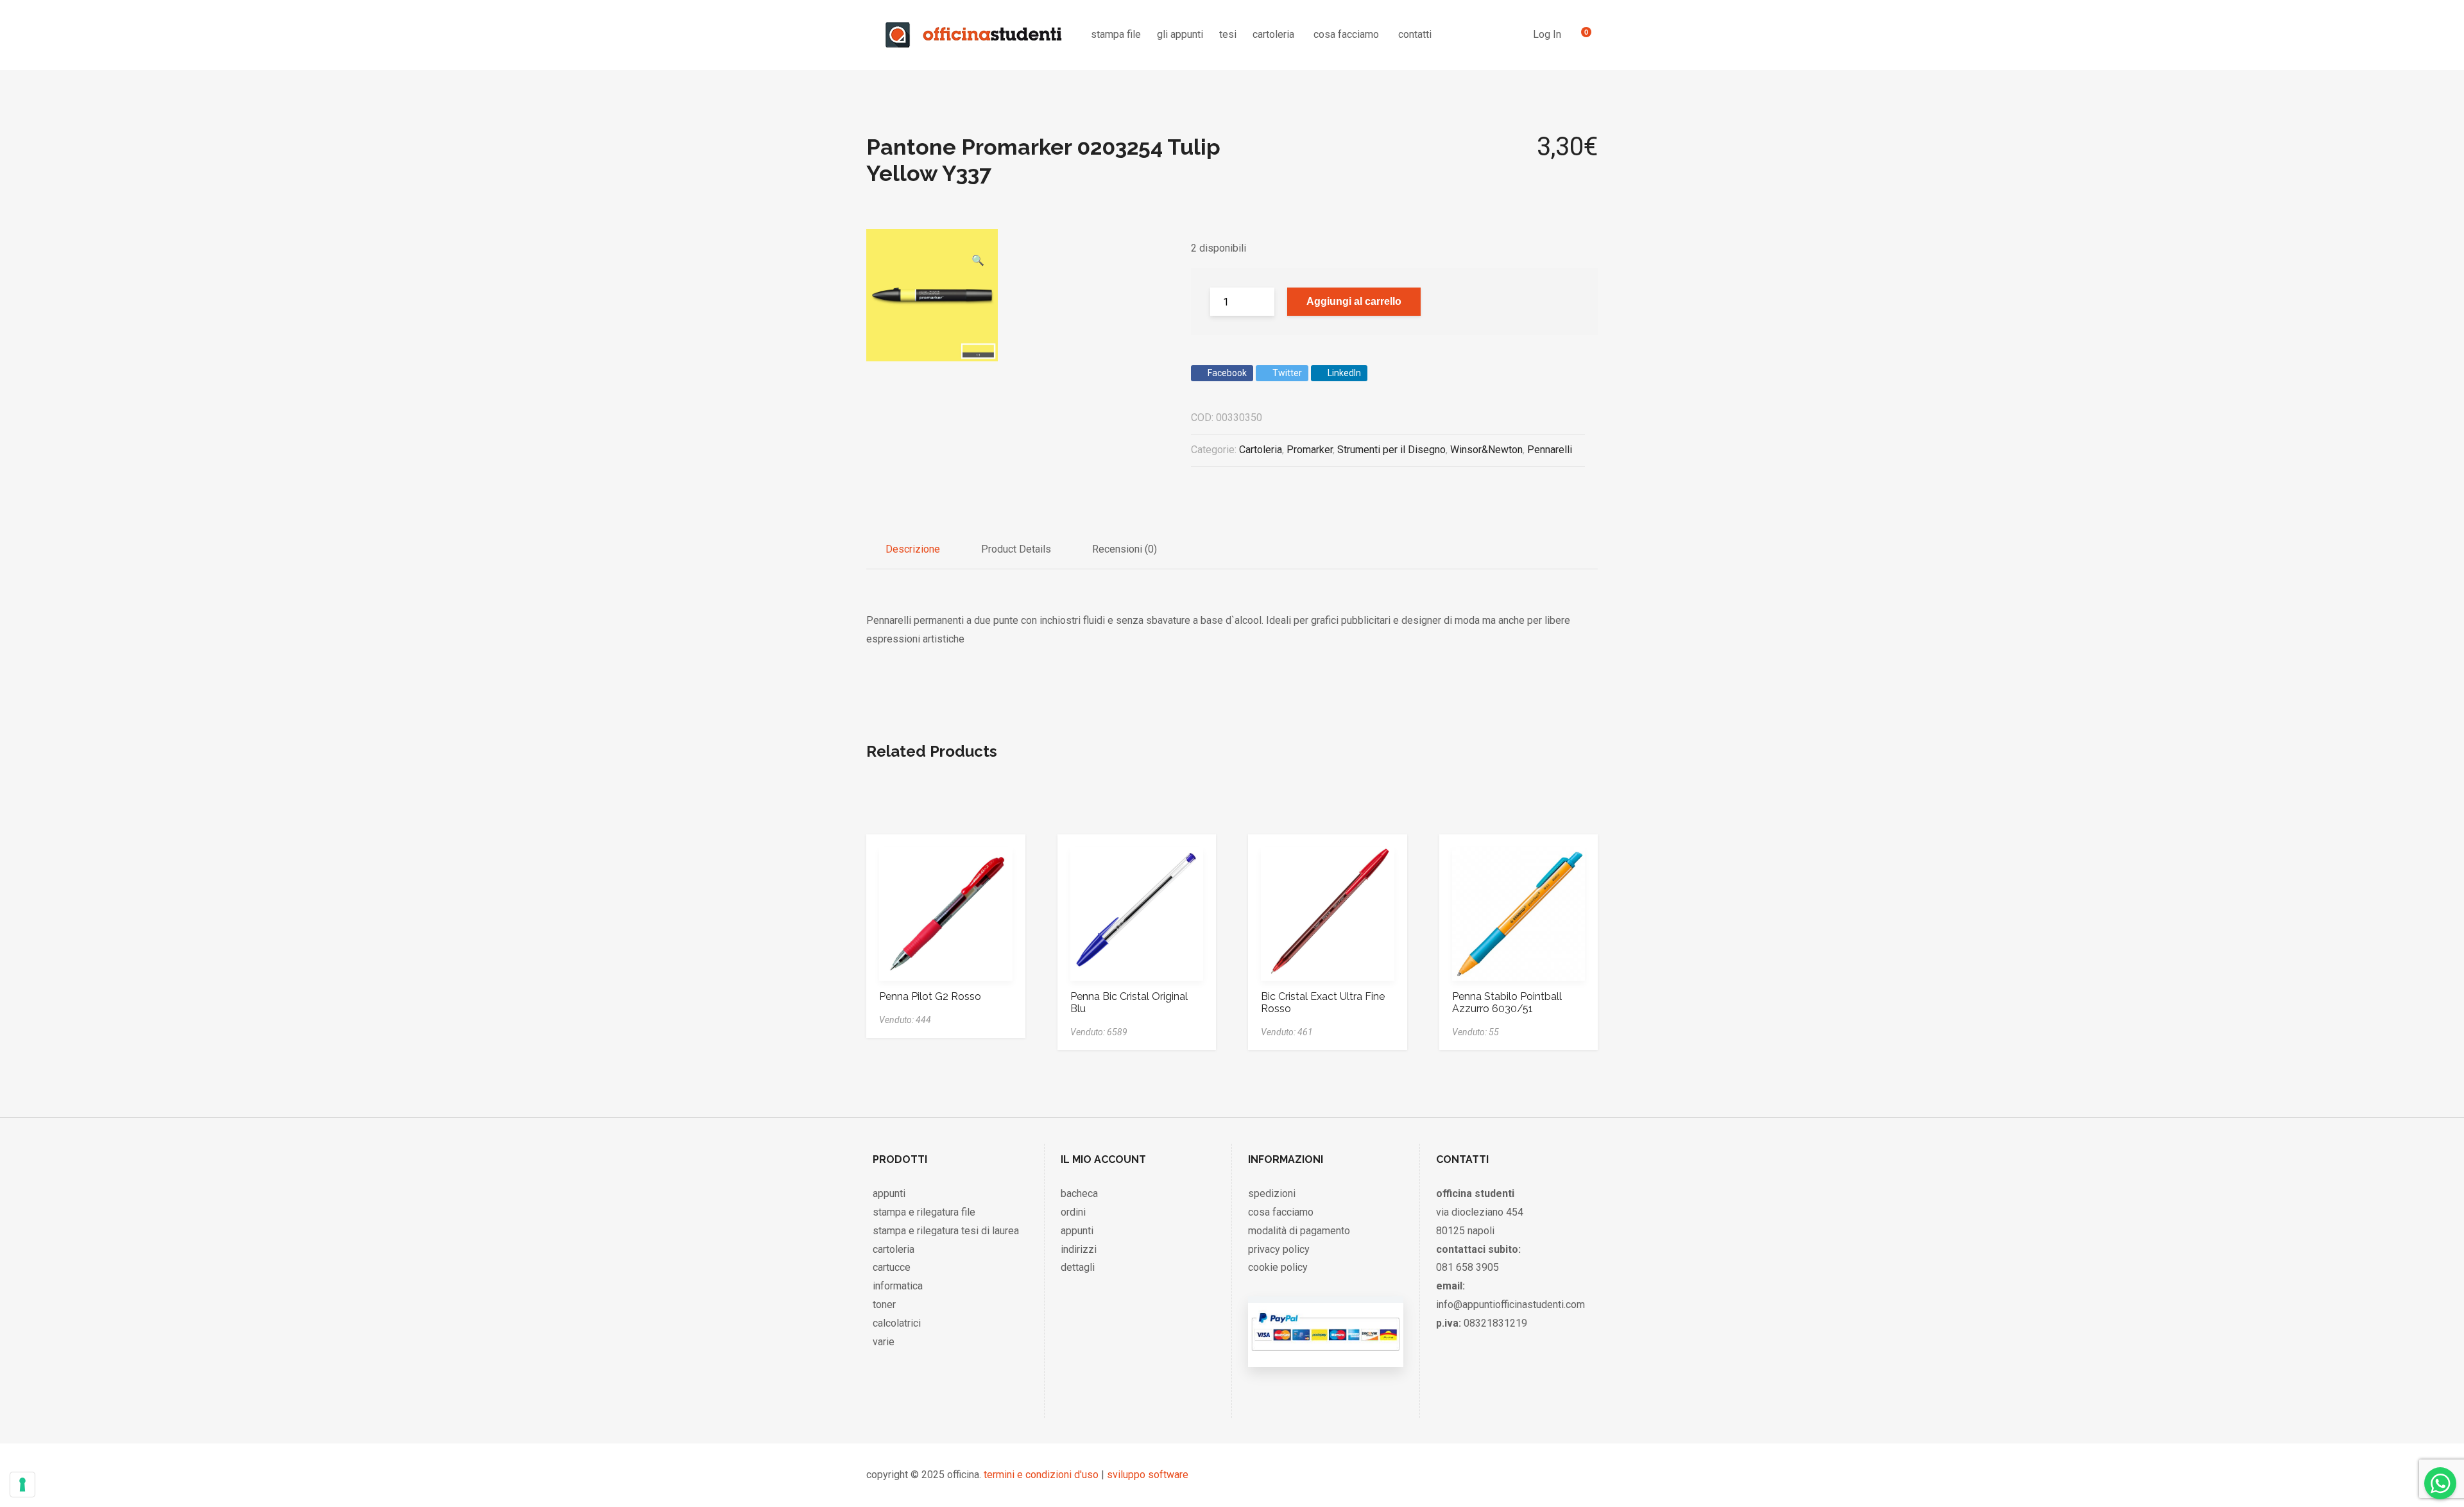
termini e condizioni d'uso (1041, 1475)
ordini (1073, 1212)
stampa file (1116, 34)
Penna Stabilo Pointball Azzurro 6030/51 (1507, 1003)
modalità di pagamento (1299, 1231)
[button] (978, 241)
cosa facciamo (1346, 34)
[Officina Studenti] (974, 35)
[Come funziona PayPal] (1325, 1354)
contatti (1415, 34)
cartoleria (1273, 34)
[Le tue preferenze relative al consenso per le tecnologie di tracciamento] (22, 1485)
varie (884, 1342)
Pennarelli (1550, 450)
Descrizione (913, 549)
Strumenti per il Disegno (1391, 450)
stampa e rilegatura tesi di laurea (946, 1231)
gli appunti (1180, 34)
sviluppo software (1148, 1475)
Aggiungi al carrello (1354, 301)
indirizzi (1079, 1249)
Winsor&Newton (1486, 450)
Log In (1547, 34)
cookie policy (1278, 1267)
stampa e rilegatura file (924, 1212)
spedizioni (1272, 1193)
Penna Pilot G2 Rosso (930, 996)
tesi (1228, 34)
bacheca (1079, 1193)
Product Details (1016, 549)
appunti (889, 1193)
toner (884, 1305)
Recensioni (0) (1125, 549)
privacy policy (1279, 1249)
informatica (898, 1286)
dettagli (1078, 1267)
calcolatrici (897, 1323)
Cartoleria (1261, 450)
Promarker (1310, 450)
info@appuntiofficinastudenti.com (1510, 1305)
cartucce (892, 1267)
